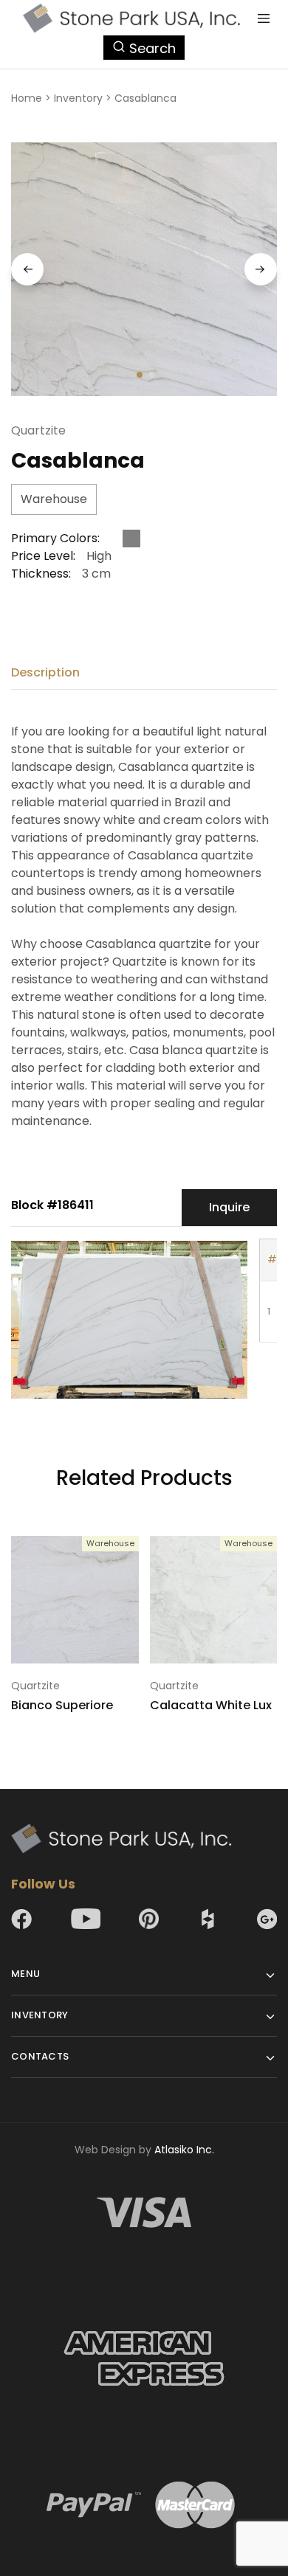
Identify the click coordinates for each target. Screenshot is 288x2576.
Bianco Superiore (62, 1705)
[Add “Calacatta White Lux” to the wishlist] (267, 1576)
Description (45, 672)
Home (27, 98)
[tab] (49, 673)
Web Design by (144, 2150)
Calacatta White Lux (211, 1705)
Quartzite (38, 430)
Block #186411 (52, 1205)
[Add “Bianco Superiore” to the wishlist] (129, 1576)
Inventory (78, 98)
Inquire (229, 1207)
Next (261, 269)
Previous (27, 269)
